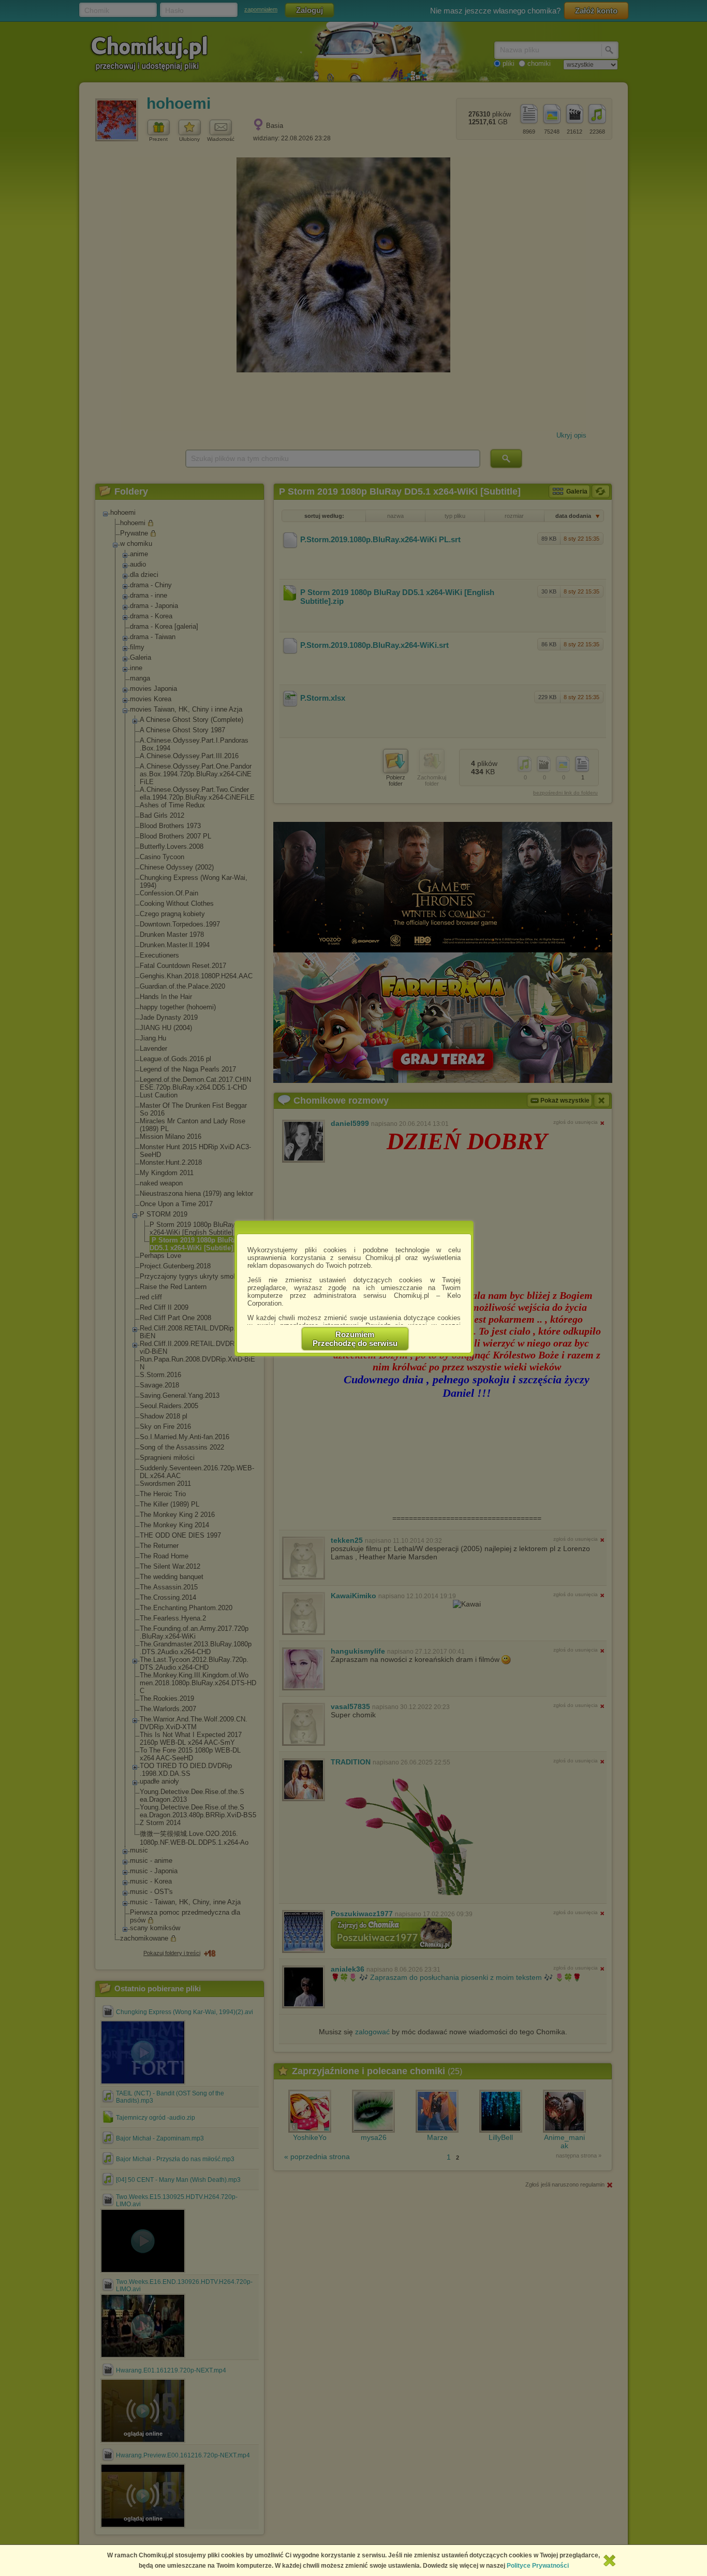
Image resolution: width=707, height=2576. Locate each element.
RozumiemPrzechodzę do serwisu (355, 1339)
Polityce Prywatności (538, 2566)
